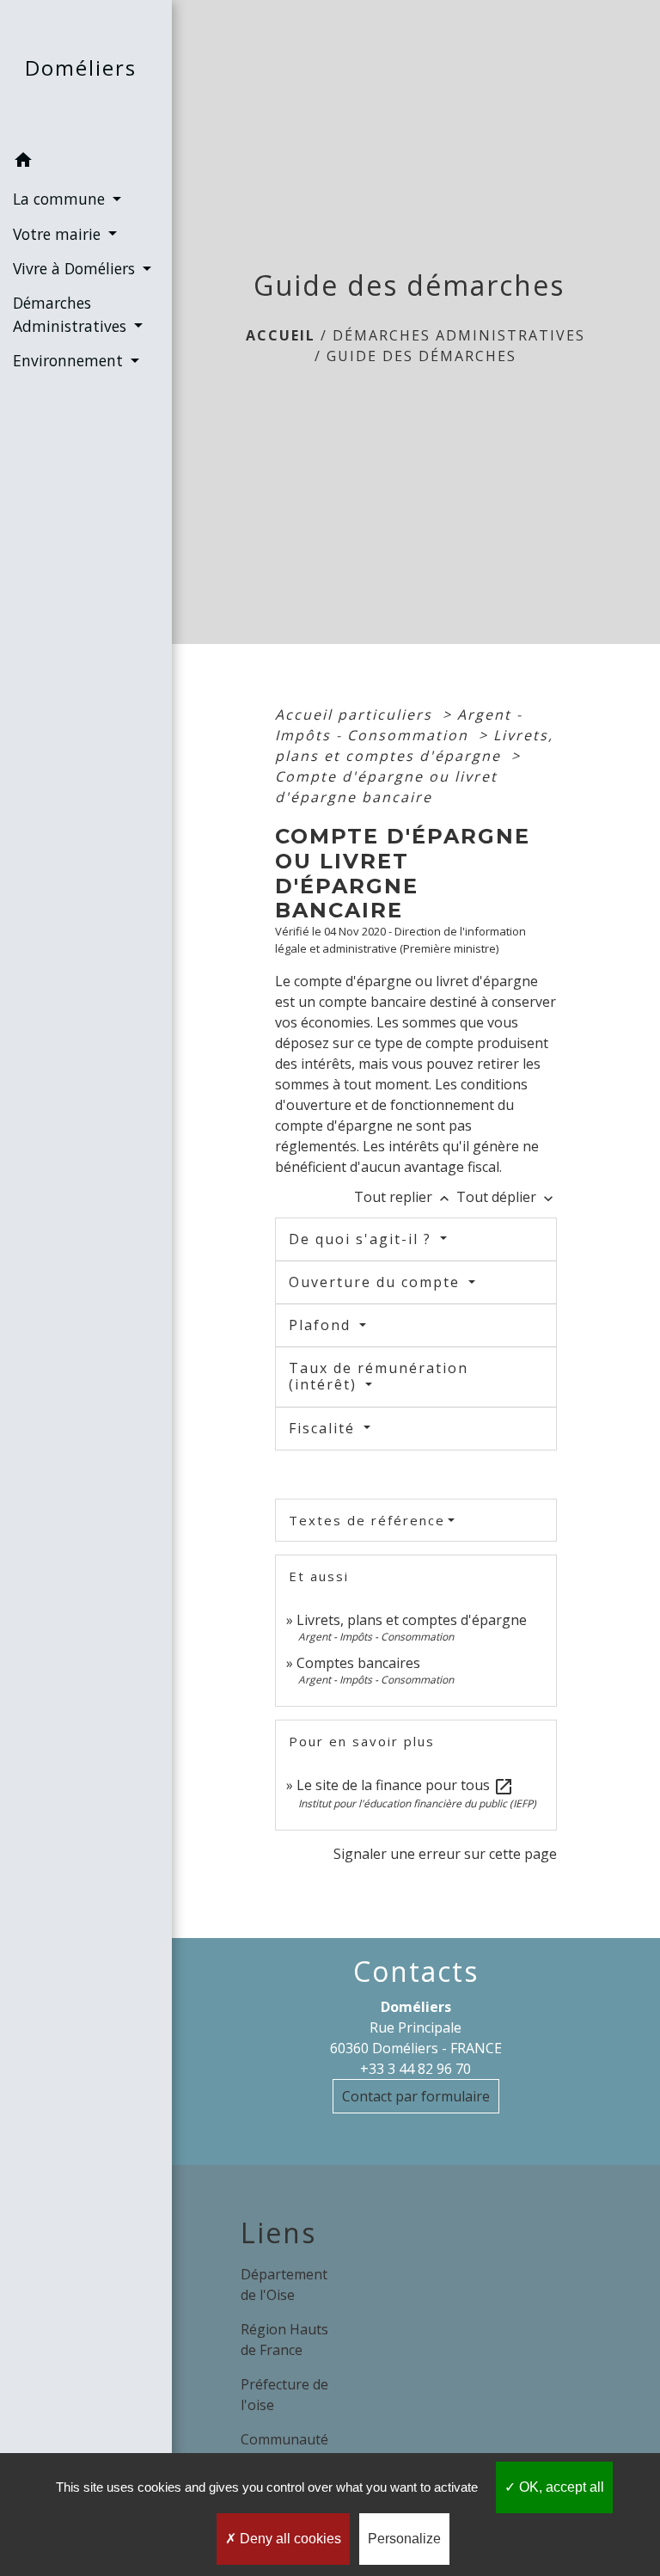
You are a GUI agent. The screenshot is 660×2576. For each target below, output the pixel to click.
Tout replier (403, 1197)
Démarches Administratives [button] (72, 314)
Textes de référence (367, 1520)
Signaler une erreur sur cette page (445, 1854)
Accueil (281, 335)
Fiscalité (324, 1428)
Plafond (322, 1325)
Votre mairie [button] (59, 234)
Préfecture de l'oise (284, 2395)
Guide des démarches (422, 356)
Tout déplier (507, 1197)
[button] (86, 163)
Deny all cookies (289, 2539)
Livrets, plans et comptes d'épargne (412, 1620)
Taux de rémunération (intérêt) (379, 1376)
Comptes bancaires (358, 1663)
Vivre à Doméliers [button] (76, 268)
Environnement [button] (70, 360)
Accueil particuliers (356, 715)
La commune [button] (61, 199)
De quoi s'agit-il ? (363, 1239)
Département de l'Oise (284, 2285)
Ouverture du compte (377, 1282)
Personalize (404, 2539)
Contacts (416, 1972)
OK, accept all (560, 2487)
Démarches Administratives (459, 335)
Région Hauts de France (284, 2340)
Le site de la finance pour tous (405, 1785)
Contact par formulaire (416, 2096)
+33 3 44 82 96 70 (416, 2069)
